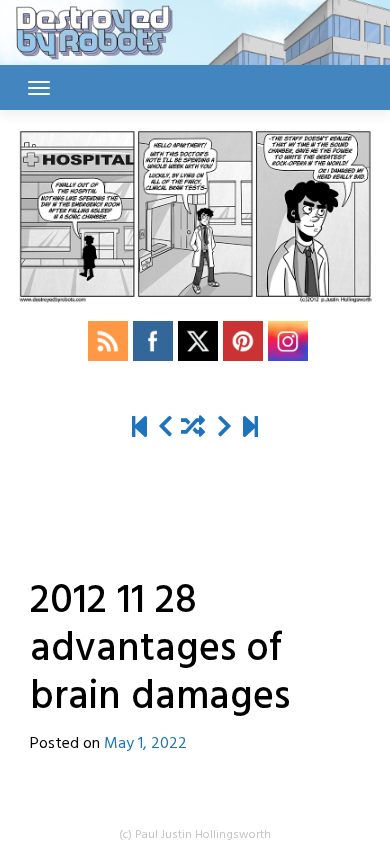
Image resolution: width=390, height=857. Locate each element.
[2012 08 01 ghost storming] (139, 428)
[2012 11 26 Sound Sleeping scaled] (165, 428)
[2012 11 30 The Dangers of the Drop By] (224, 428)
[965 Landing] (250, 428)
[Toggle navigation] (39, 88)
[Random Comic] (193, 428)
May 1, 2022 (145, 744)
